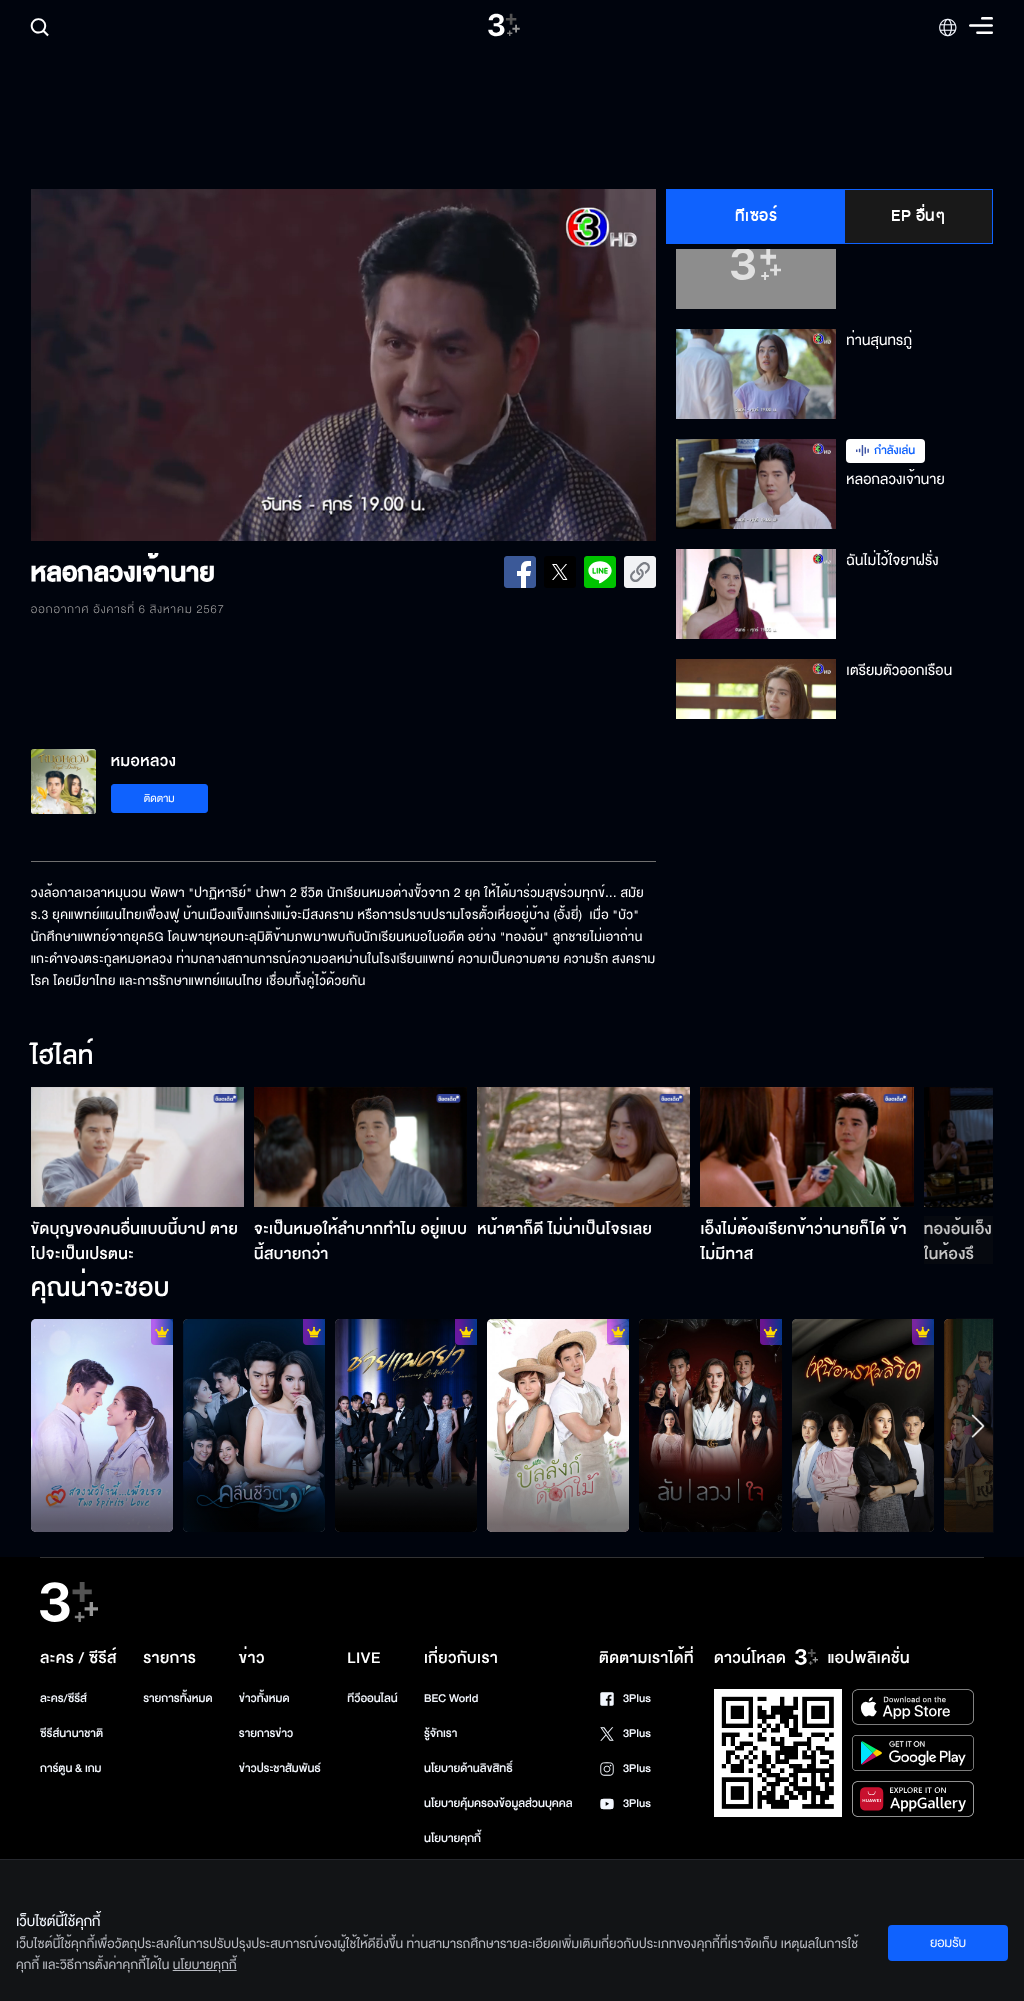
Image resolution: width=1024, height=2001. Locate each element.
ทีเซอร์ (756, 216)
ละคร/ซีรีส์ (63, 1698)
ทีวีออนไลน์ (372, 1698)
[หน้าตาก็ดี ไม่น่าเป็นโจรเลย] (583, 1147)
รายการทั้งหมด (177, 1698)
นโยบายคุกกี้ (452, 1838)
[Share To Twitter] (560, 572)
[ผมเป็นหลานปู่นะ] (558, 1425)
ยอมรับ (948, 1943)
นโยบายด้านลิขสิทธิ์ (468, 1768)
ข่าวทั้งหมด (264, 1698)
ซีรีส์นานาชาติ (71, 1733)
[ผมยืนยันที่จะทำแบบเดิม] (406, 1425)
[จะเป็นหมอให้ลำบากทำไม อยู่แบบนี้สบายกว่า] (360, 1147)
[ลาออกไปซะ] (102, 1425)
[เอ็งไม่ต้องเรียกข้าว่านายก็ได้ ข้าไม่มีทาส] (806, 1147)
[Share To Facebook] (520, 572)
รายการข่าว (266, 1733)
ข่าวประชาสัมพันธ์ (280, 1768)
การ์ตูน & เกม (71, 1768)
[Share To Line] (600, 572)
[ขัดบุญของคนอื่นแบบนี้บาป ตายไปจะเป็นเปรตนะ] (137, 1147)
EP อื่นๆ (918, 216)
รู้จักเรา (440, 1733)
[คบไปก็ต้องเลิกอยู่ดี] (710, 1425)
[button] (156, 365)
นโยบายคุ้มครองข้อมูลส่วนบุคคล (498, 1803)
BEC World (451, 1698)
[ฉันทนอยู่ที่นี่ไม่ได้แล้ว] (863, 1425)
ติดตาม (159, 798)
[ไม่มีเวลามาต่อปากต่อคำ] (254, 1425)
